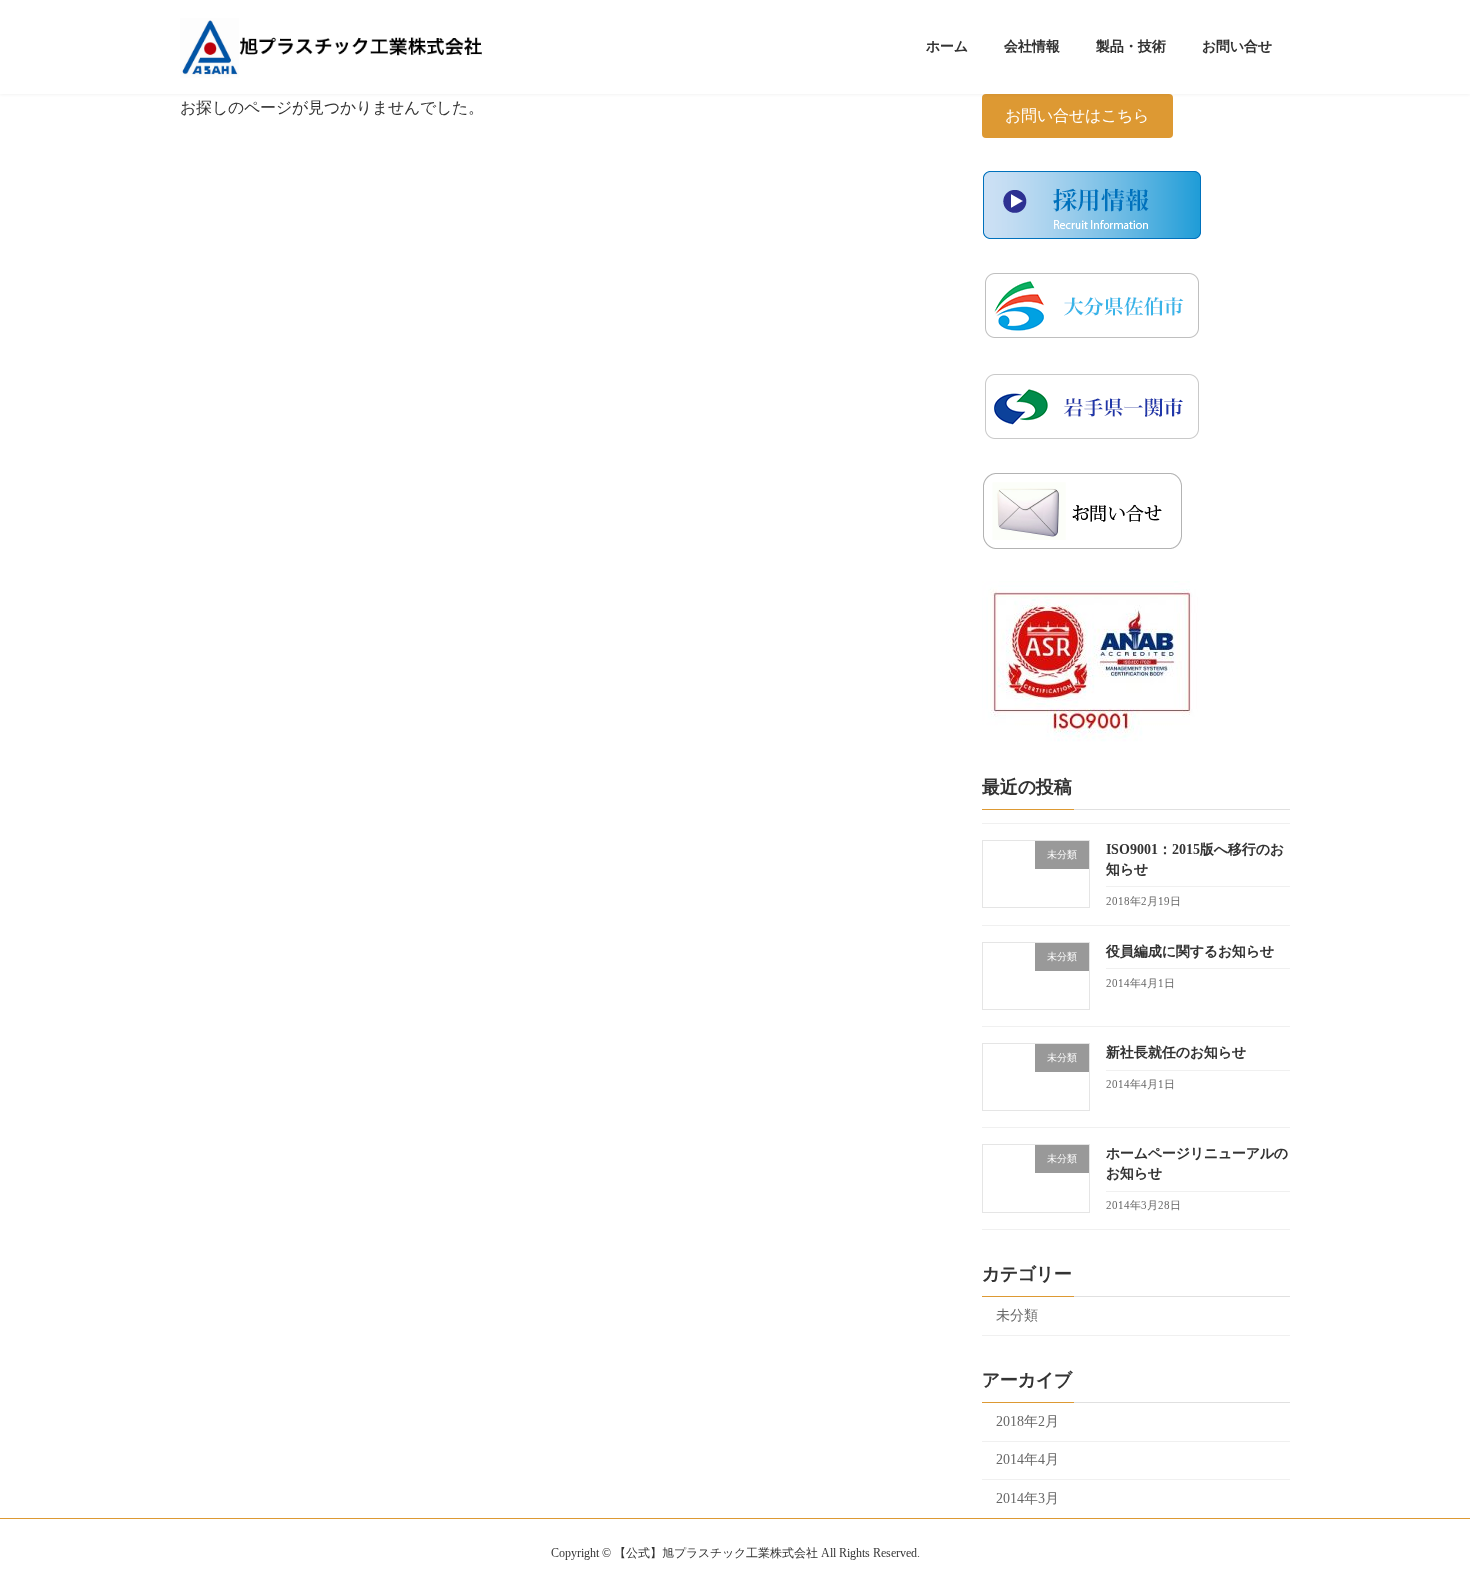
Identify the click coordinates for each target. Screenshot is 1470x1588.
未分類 (1017, 1315)
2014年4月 (1027, 1459)
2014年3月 (1027, 1498)
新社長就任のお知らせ (1176, 1052)
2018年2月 (1027, 1420)
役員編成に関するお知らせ (1190, 950)
